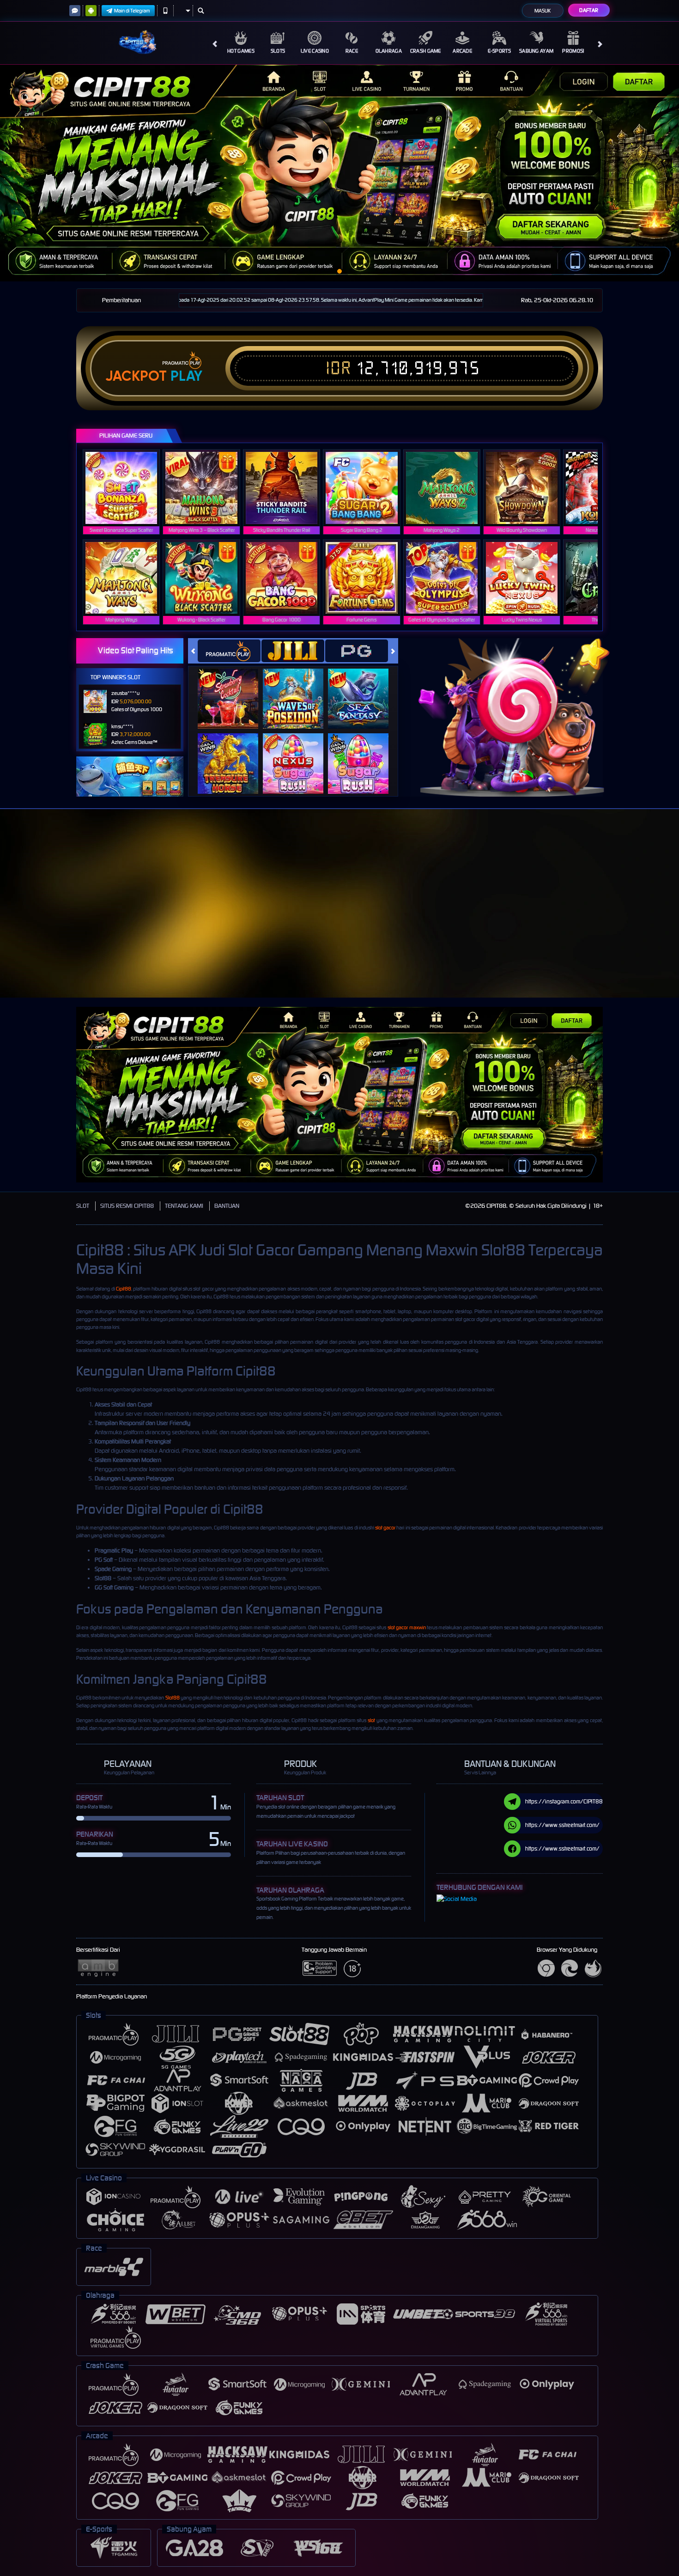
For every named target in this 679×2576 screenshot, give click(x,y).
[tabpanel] (339, 173)
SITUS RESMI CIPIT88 (127, 1206)
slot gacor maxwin (407, 1627)
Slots (278, 51)
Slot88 (173, 1698)
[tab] (229, 651)
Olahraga (389, 51)
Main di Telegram (132, 11)
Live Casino (315, 51)
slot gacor (385, 1528)
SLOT (83, 1206)
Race (352, 51)
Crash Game (426, 51)
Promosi (573, 51)
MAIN (127, 488)
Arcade (462, 51)
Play (186, 376)
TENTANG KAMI (184, 1206)
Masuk (543, 11)
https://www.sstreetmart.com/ (562, 1825)
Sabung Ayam (536, 51)
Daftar (589, 10)
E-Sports (499, 51)
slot (371, 1720)
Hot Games (241, 51)
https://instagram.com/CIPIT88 (564, 1801)
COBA (233, 689)
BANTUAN (227, 1206)
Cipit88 (124, 1289)
